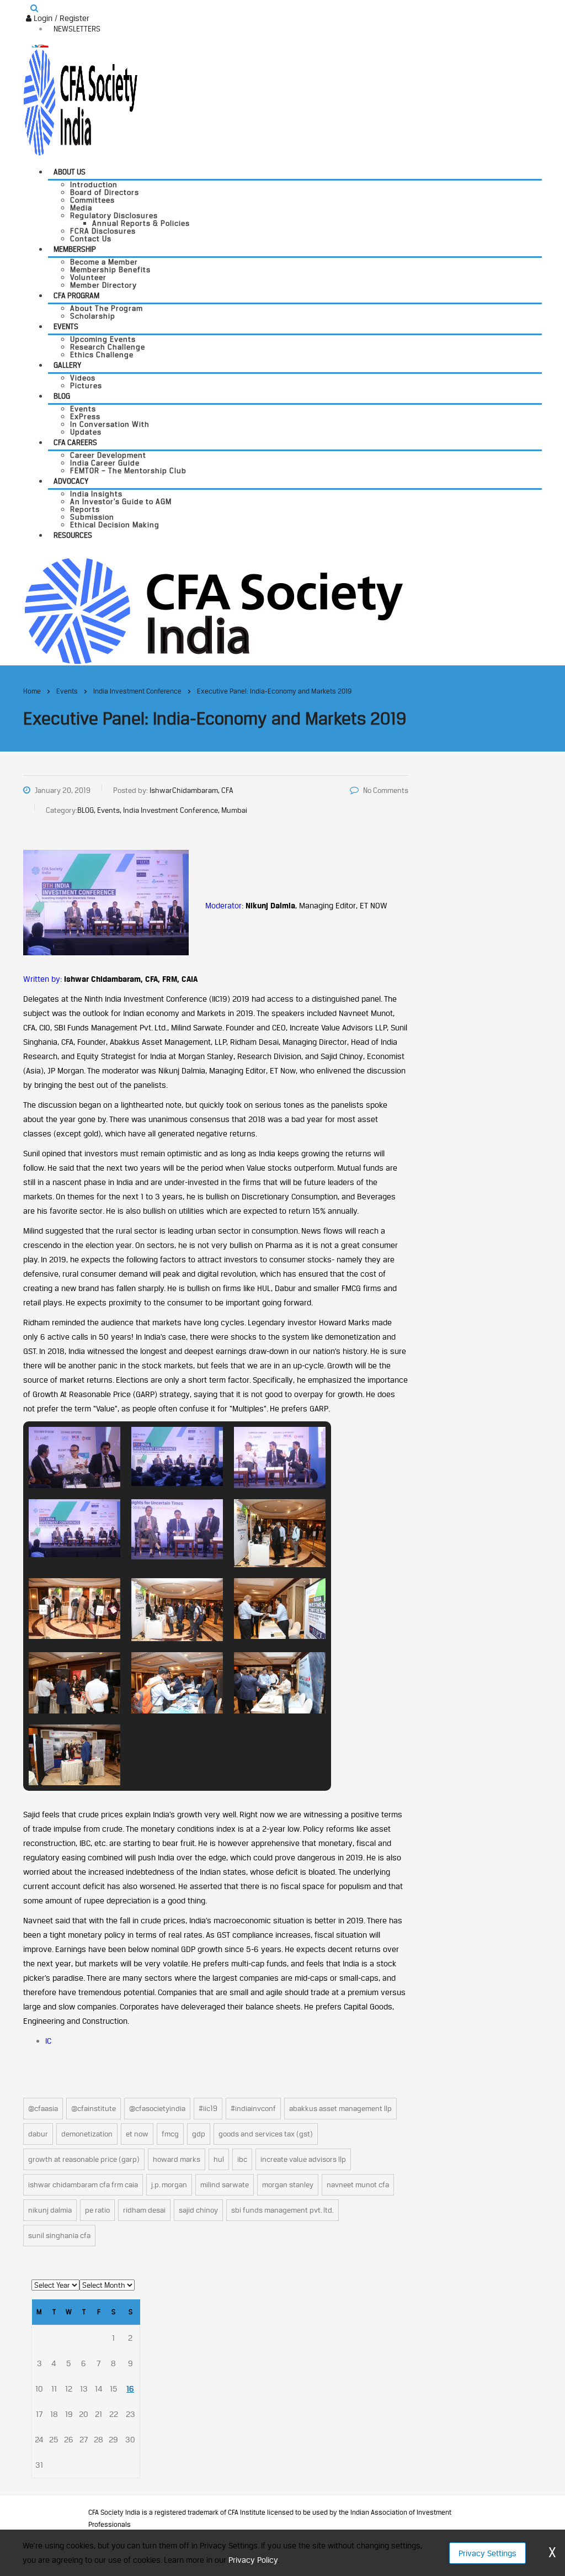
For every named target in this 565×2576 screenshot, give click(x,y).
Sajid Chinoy (198, 2210)
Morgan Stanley (288, 2184)
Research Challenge (108, 347)
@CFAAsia (43, 2108)
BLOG (62, 396)
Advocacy (71, 481)
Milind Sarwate (225, 2184)
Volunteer (88, 277)
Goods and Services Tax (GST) (266, 2134)
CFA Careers (75, 442)
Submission (92, 517)
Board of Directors (105, 192)
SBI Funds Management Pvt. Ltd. (282, 2210)
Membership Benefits (110, 269)
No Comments (386, 790)
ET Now (137, 2134)
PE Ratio (97, 2210)
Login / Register (60, 18)
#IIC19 (208, 2108)
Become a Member (104, 262)
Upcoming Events (103, 339)
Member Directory (103, 285)
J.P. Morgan (169, 2184)
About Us (70, 172)
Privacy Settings (487, 2553)
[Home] (213, 610)
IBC (242, 2159)
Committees (92, 200)
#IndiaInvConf (253, 2108)
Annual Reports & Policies (141, 223)
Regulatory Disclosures (114, 215)
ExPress (85, 416)
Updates (86, 432)
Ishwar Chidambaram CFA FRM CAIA (83, 2184)
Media (81, 208)
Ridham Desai (144, 2210)
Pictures (86, 385)
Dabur (38, 2134)
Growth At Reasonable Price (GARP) (84, 2159)
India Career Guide (105, 463)
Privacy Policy (253, 2560)
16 (130, 2389)
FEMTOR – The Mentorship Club (128, 470)
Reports (85, 509)
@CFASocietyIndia (157, 2108)
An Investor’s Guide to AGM (121, 501)
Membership (75, 249)
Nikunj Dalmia (50, 2210)
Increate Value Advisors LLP (303, 2159)
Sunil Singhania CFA (59, 2235)
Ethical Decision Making (115, 525)
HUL (219, 2159)
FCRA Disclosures (103, 231)
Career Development (108, 455)
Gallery (67, 365)
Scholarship (93, 316)
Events (66, 326)
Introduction (94, 184)
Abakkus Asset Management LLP (340, 2108)
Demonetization (87, 2134)
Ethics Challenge (102, 355)
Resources (73, 535)
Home (32, 691)
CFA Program (76, 295)
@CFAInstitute (94, 2108)
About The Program (106, 308)
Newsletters (77, 29)
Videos (83, 378)
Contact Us (91, 239)
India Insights (96, 494)
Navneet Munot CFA (358, 2184)
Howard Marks (177, 2159)
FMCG (170, 2134)
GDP (199, 2134)
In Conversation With (110, 424)
